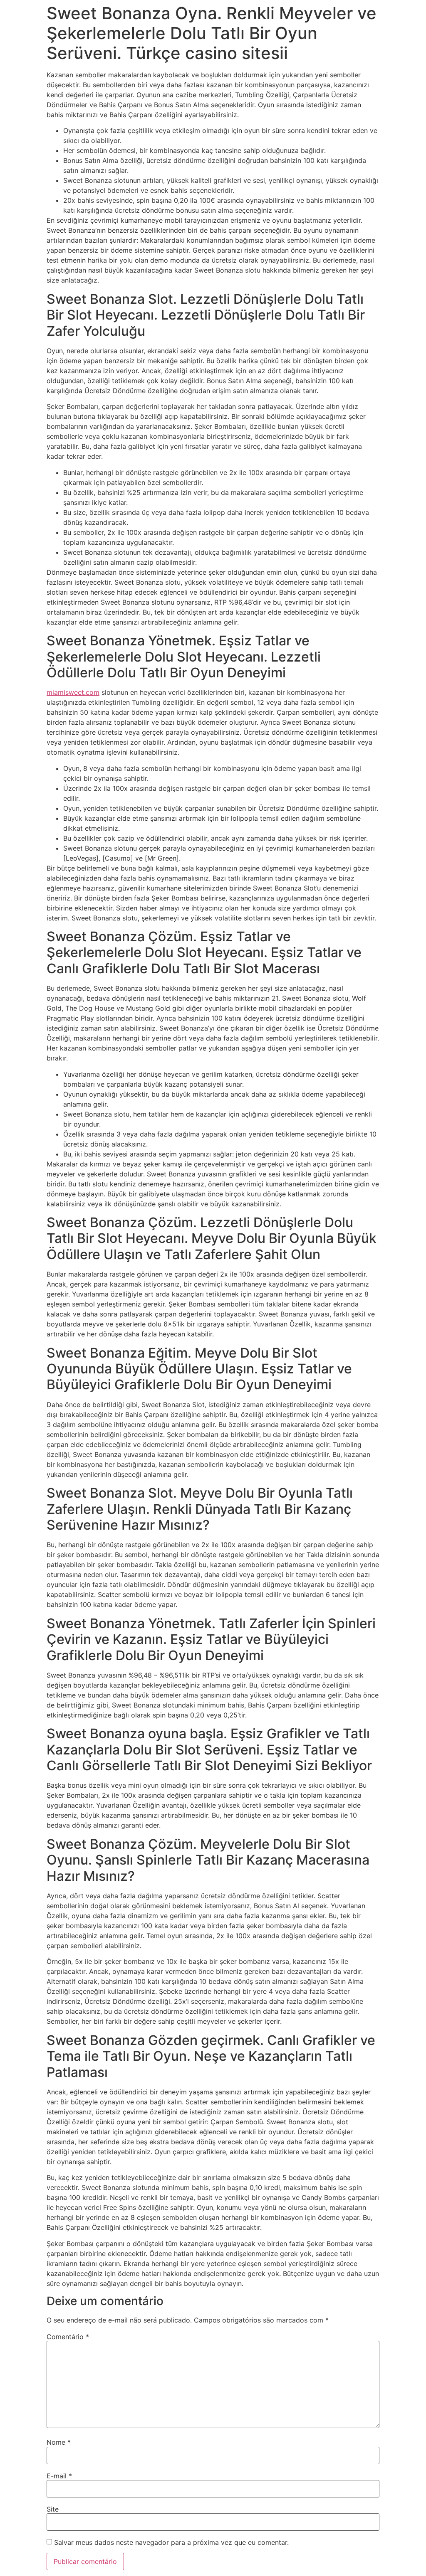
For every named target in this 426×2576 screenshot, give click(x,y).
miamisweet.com (73, 692)
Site (53, 2509)
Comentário (68, 2337)
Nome (59, 2442)
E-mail (59, 2476)
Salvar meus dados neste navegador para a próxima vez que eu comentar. (171, 2542)
